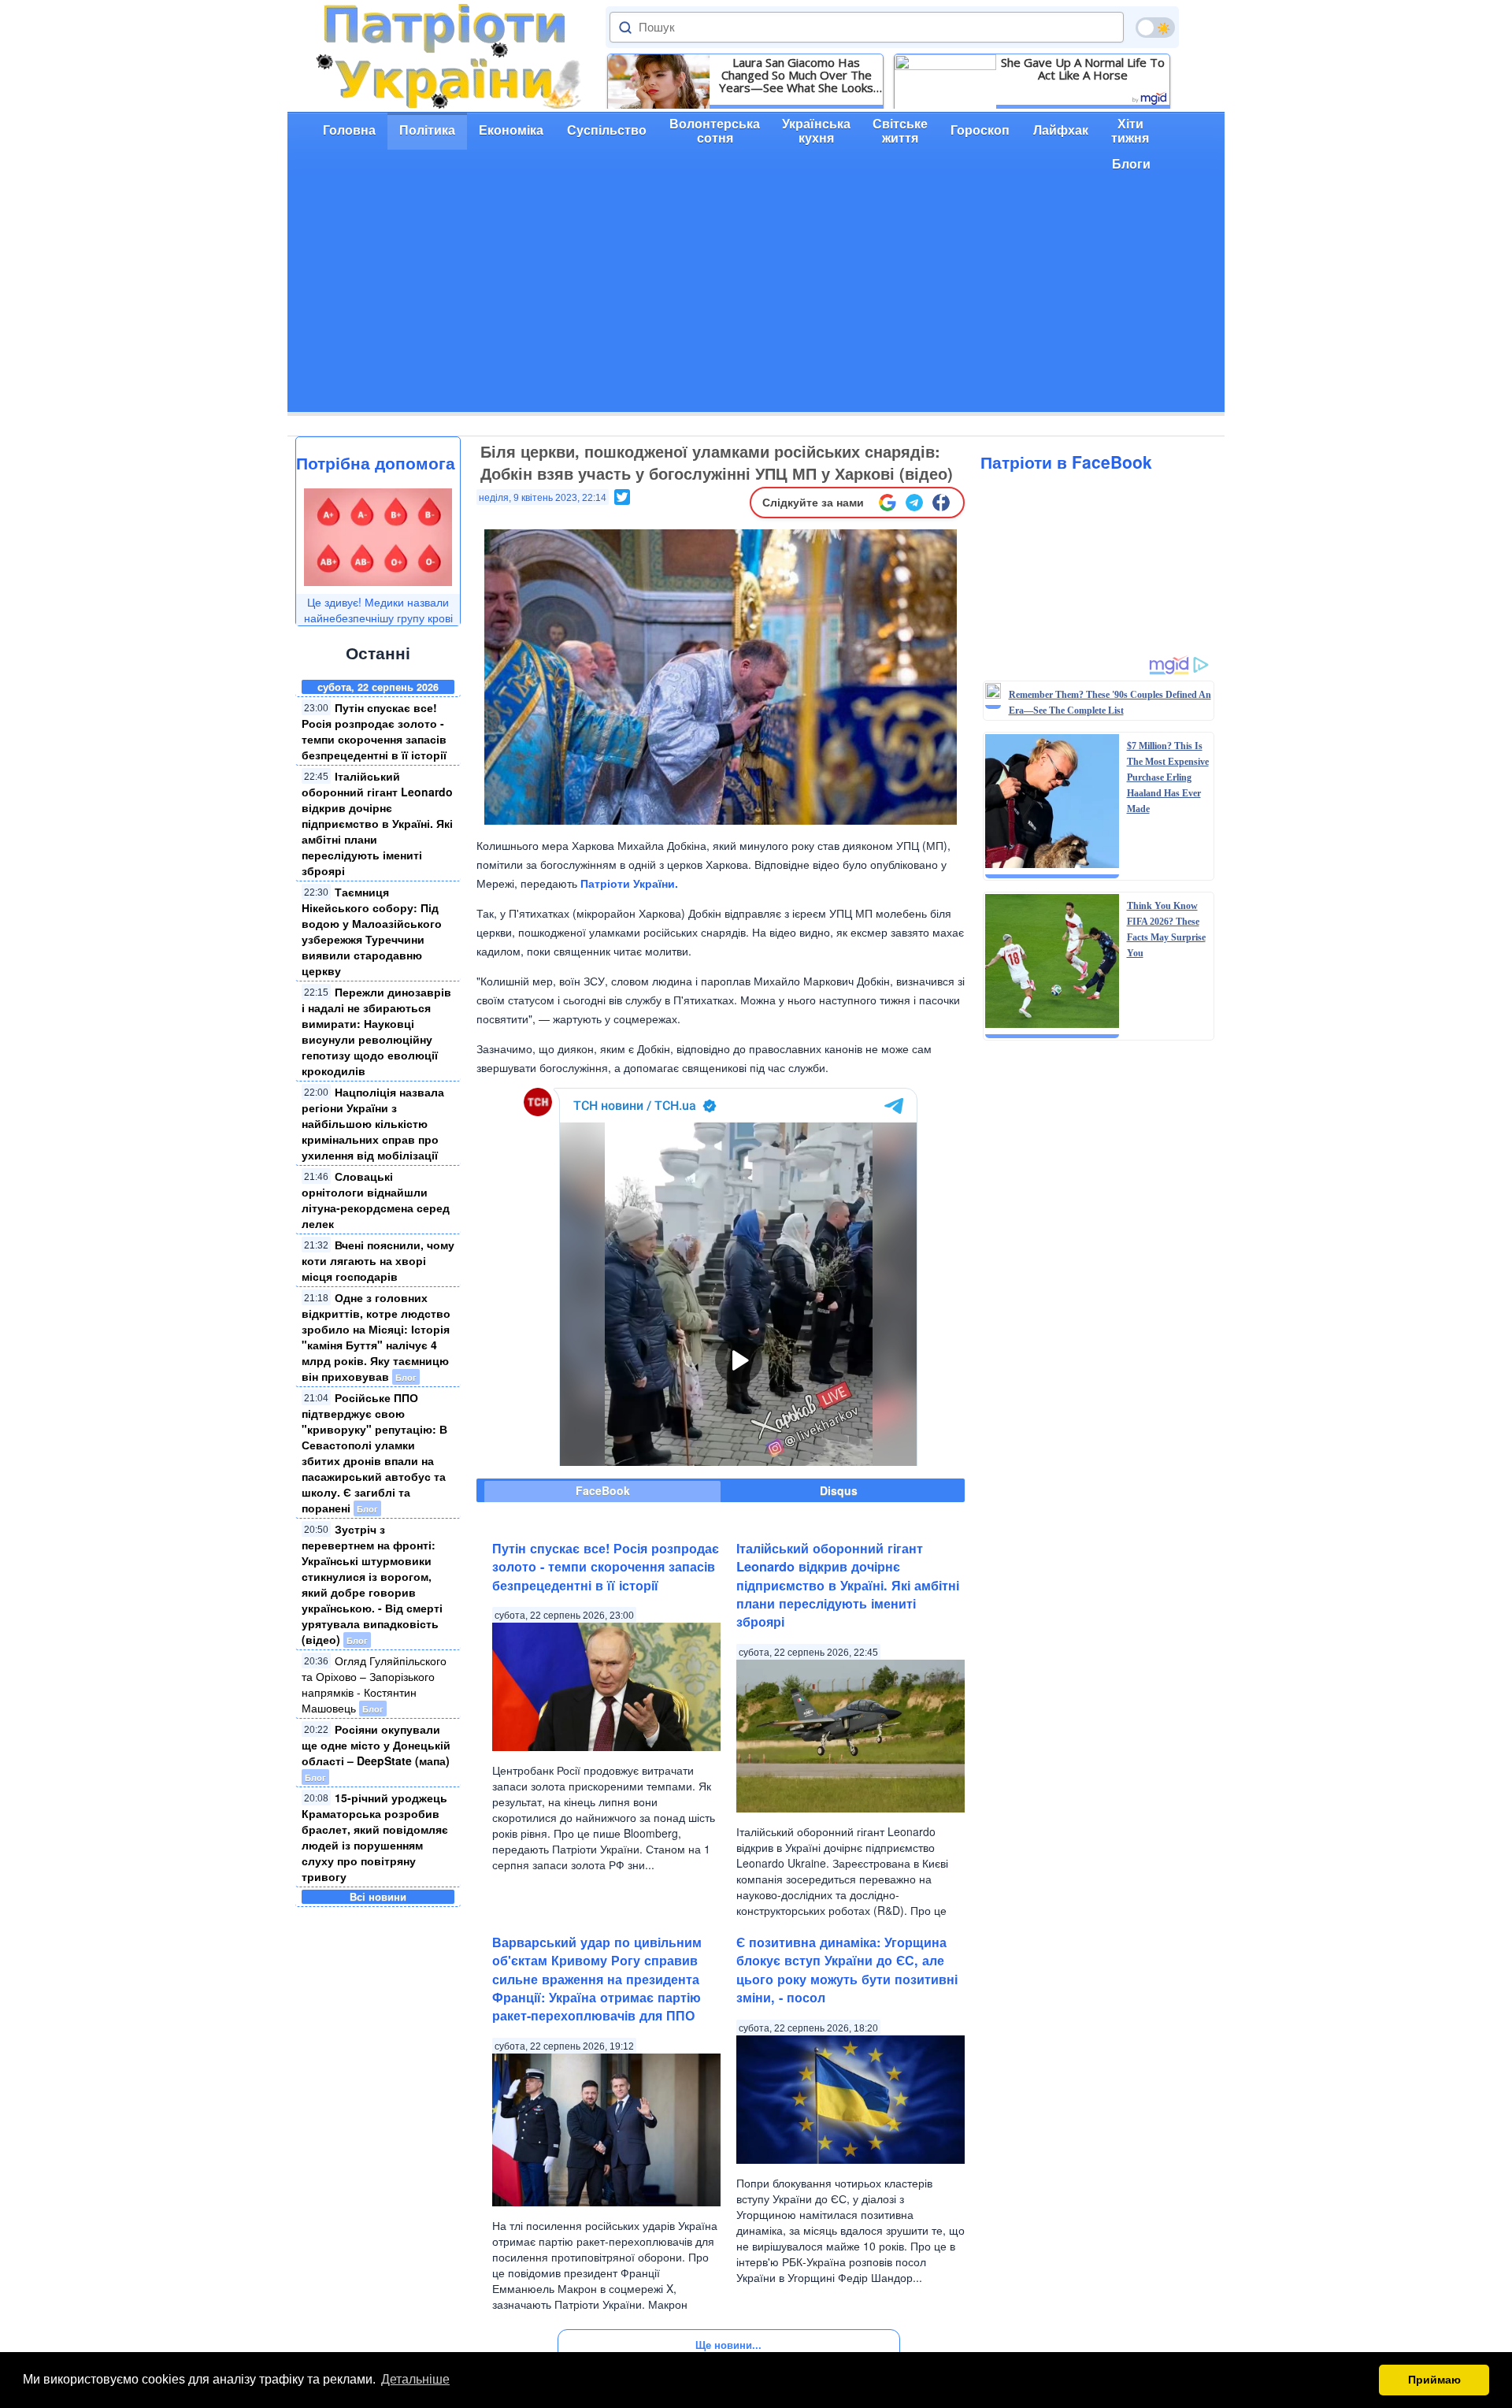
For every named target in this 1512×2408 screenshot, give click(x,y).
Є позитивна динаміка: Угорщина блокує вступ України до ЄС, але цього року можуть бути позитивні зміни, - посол (847, 1970)
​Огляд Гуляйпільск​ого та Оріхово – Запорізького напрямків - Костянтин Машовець (374, 1684)
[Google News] (888, 503)
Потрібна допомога (376, 462)
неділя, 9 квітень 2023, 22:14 (543, 498)
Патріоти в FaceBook (1066, 462)
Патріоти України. (629, 883)
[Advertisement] (756, 302)
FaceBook (603, 1490)
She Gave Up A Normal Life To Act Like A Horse (1083, 69)
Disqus (839, 1490)
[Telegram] (914, 503)
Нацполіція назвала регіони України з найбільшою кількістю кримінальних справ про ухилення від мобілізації (373, 1123)
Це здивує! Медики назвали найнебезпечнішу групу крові (378, 610)
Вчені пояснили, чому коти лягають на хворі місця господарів (378, 1260)
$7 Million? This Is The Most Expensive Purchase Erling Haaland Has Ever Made (1168, 777)
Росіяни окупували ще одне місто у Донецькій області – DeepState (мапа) (376, 1745)
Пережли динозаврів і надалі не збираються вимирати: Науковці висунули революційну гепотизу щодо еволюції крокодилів (376, 1031)
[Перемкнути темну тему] (1155, 28)
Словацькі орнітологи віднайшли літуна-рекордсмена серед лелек (376, 1200)
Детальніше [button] (415, 2379)
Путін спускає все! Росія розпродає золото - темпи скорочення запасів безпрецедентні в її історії (374, 731)
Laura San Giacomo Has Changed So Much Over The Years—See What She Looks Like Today (796, 75)
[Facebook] (941, 503)
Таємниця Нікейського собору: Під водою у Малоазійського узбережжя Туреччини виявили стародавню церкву (372, 931)
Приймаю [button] (1434, 2380)
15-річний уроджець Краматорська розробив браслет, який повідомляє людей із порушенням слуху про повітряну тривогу (375, 1837)
